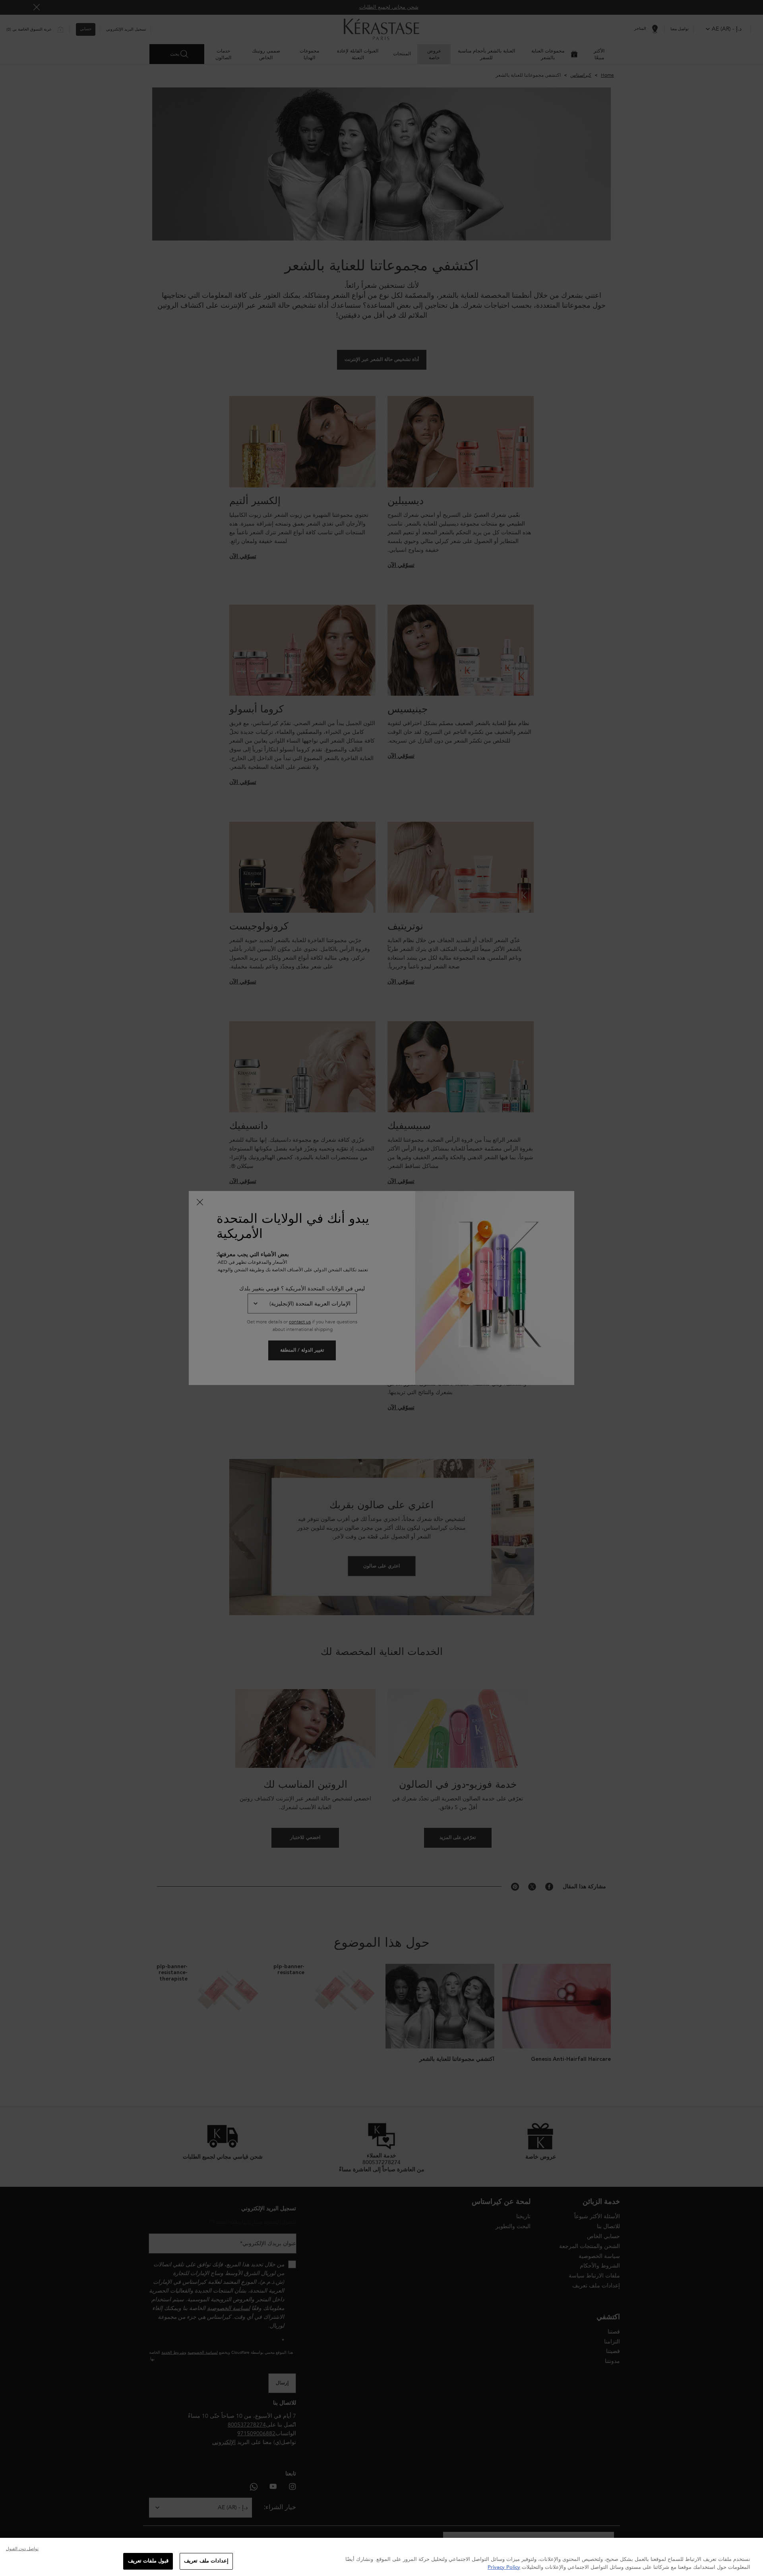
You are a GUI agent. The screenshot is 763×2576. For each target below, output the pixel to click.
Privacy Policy (504, 2567)
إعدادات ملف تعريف (206, 2561)
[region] (381, 2557)
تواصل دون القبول (22, 2549)
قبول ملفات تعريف (148, 2561)
